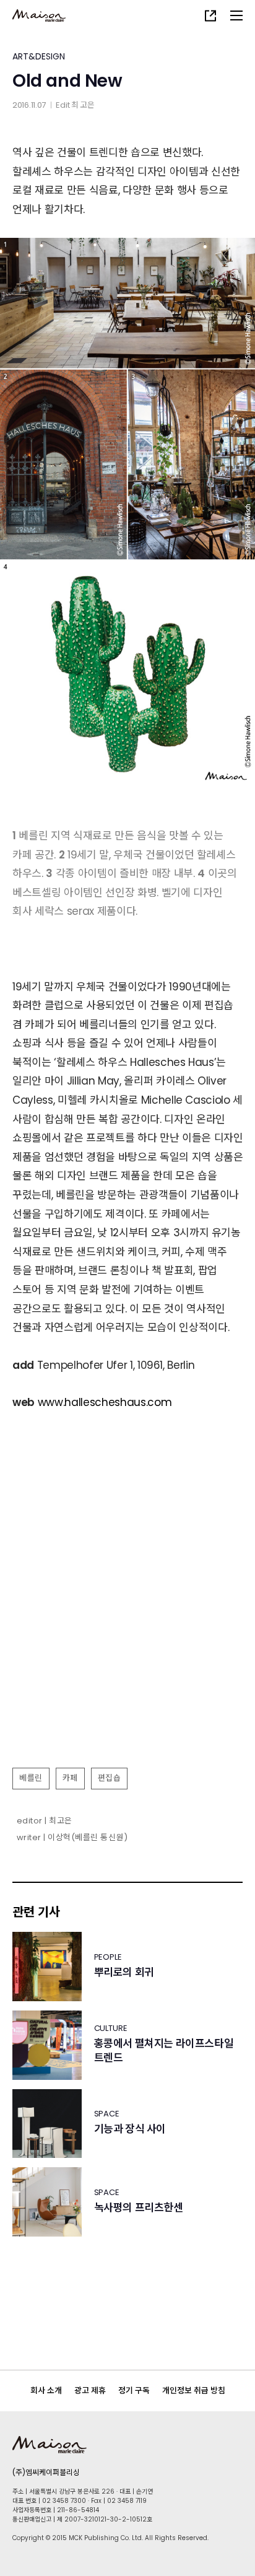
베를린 (31, 1778)
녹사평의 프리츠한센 (139, 2208)
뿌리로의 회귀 (124, 1972)
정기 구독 (134, 2390)
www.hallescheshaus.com (105, 1402)
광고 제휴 (90, 2390)
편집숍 (110, 1778)
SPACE (107, 2114)
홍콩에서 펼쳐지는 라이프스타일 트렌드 (164, 2051)
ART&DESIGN (39, 56)
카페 (70, 1778)
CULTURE (111, 2028)
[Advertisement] (127, 1626)
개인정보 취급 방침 (194, 2390)
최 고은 (83, 105)
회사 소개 (46, 2390)
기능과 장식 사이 (130, 2129)
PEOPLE (108, 1957)
